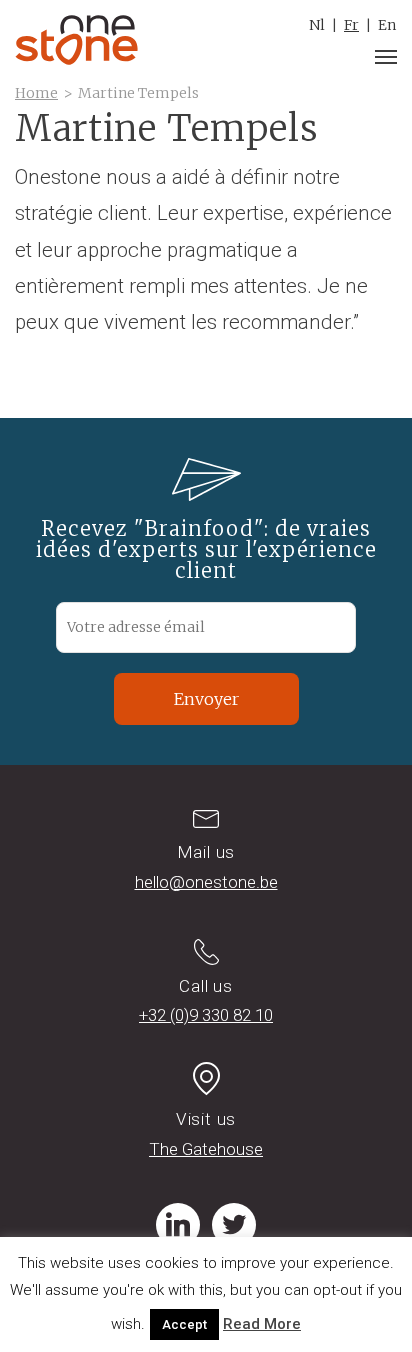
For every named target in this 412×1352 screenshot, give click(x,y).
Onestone (76, 40)
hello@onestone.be (206, 882)
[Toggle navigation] (386, 57)
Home (36, 93)
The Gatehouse (206, 1149)
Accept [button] (184, 1324)
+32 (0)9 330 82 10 (206, 1015)
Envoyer (206, 699)
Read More (262, 1324)
